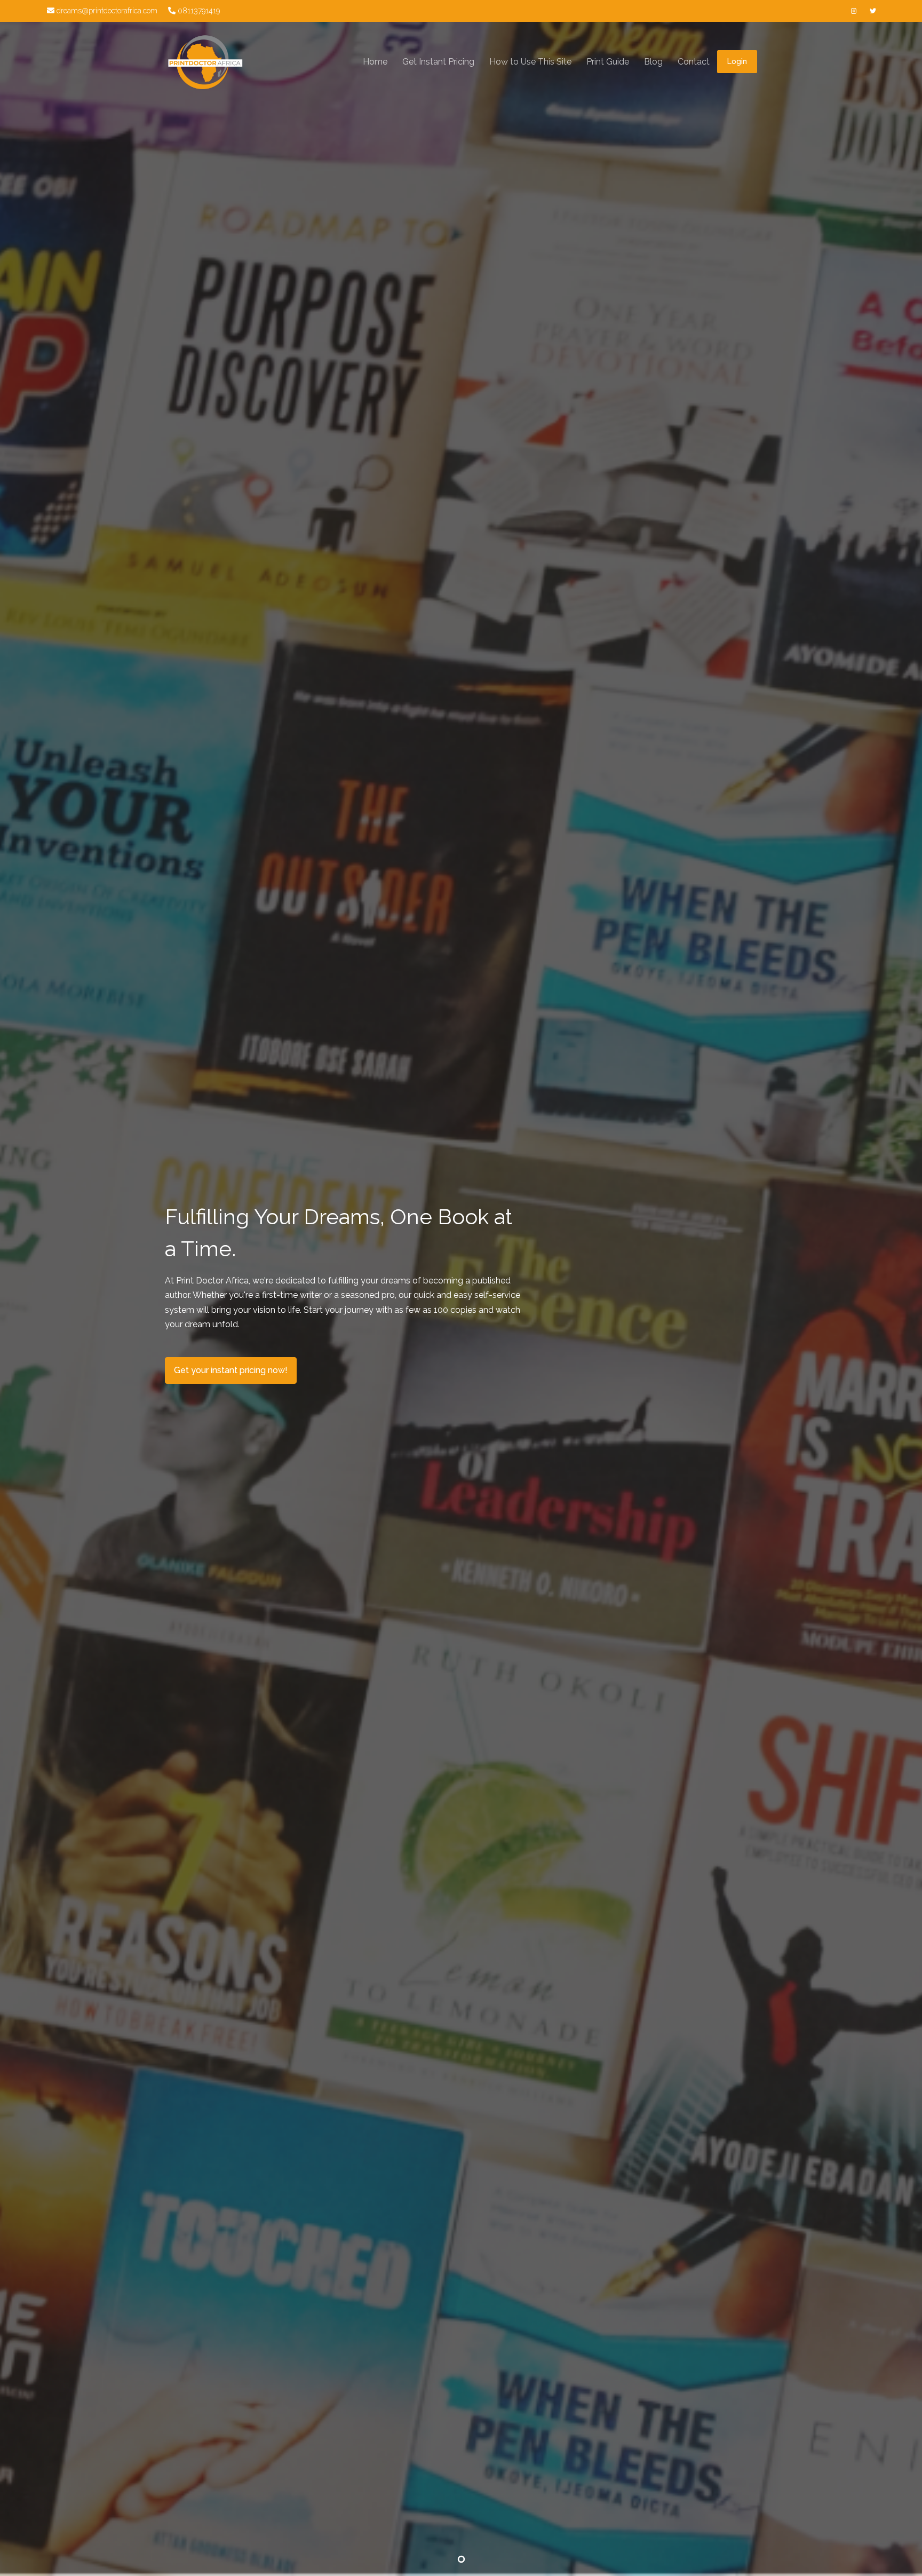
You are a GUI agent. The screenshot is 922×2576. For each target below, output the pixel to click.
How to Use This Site (530, 62)
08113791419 (198, 11)
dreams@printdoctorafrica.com (106, 11)
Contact (694, 62)
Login (737, 61)
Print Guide (608, 62)
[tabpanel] (461, 1288)
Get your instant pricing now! (231, 1370)
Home (375, 62)
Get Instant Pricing (438, 62)
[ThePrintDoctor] (205, 62)
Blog (653, 62)
